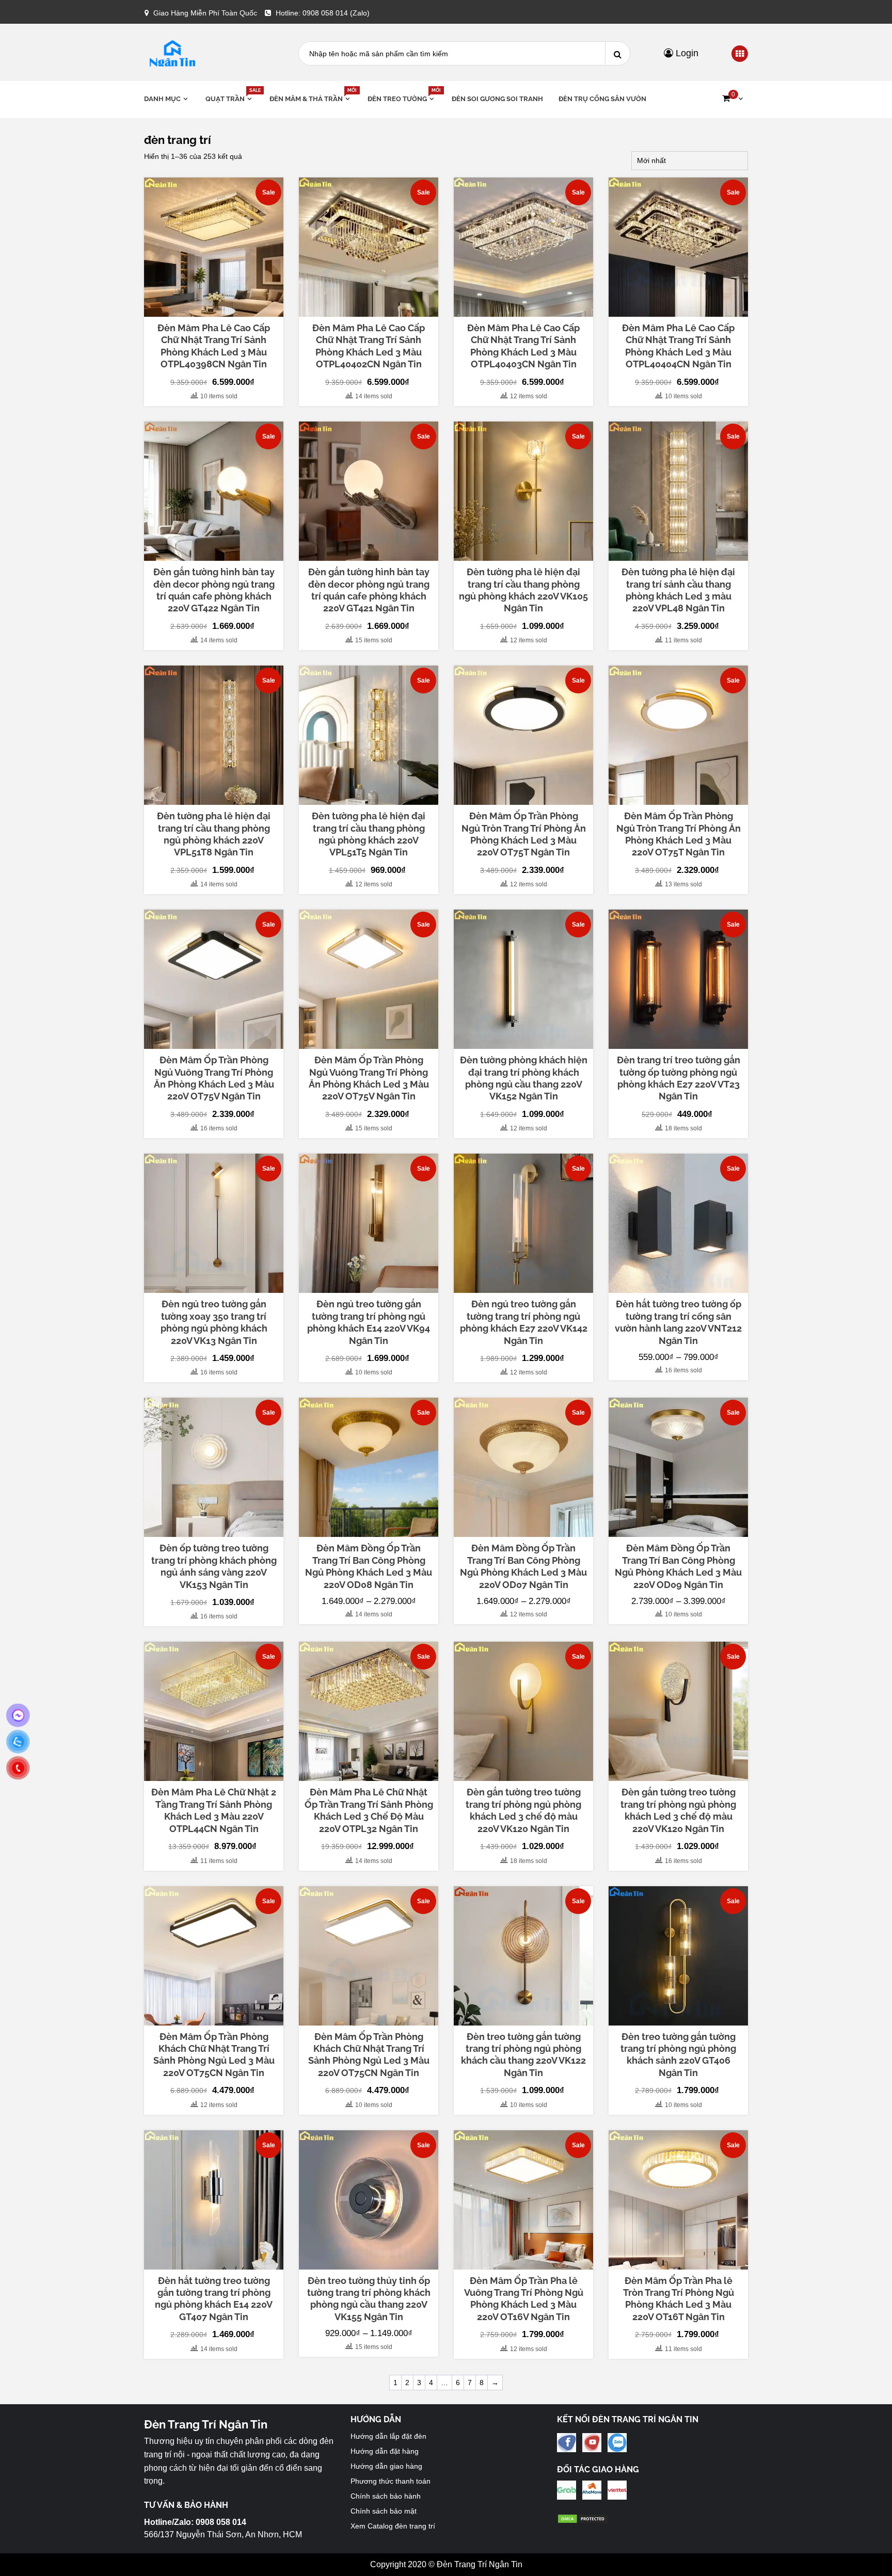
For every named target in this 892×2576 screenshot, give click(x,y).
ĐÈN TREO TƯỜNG (402, 98)
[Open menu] (740, 54)
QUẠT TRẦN (230, 98)
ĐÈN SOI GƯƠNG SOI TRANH (497, 99)
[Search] (617, 53)
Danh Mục (162, 99)
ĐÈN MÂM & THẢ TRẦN (311, 98)
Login (686, 53)
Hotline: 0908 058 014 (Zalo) (323, 13)
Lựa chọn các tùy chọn (679, 1284)
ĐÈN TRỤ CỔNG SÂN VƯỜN (602, 99)
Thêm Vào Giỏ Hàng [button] (219, 312)
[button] (732, 99)
